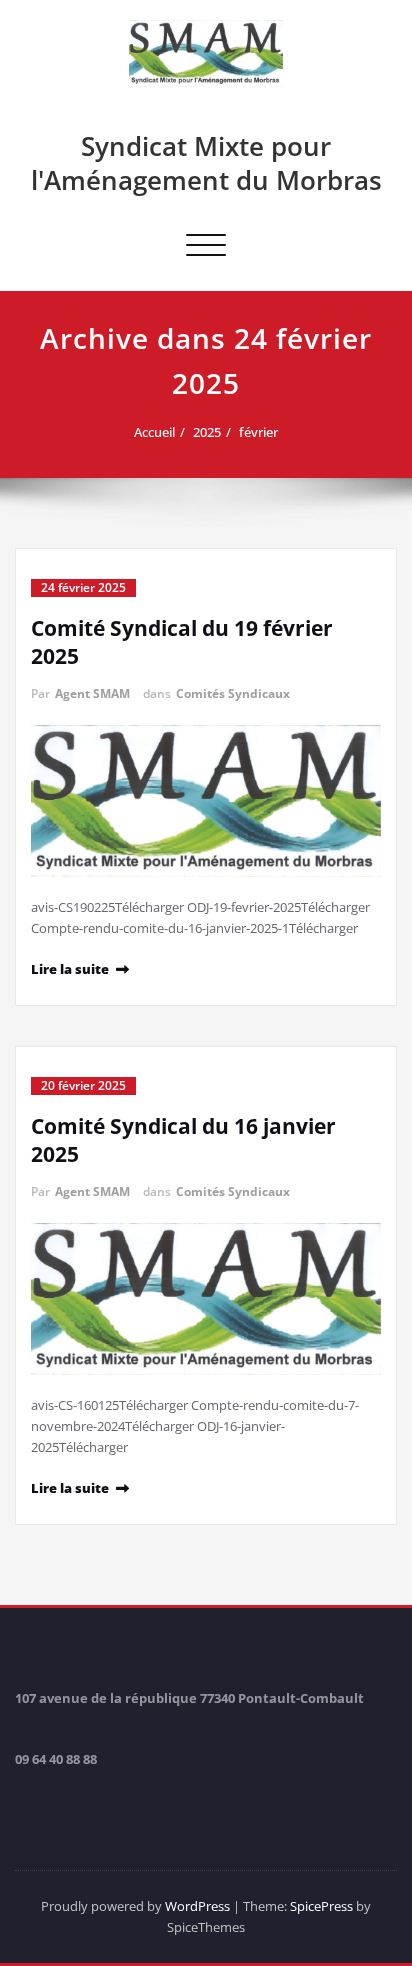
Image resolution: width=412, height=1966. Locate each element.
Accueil (154, 432)
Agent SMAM (92, 693)
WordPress (197, 1906)
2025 (207, 432)
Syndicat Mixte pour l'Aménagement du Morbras (206, 163)
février (258, 432)
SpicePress (321, 1906)
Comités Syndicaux (233, 693)
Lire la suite (70, 969)
